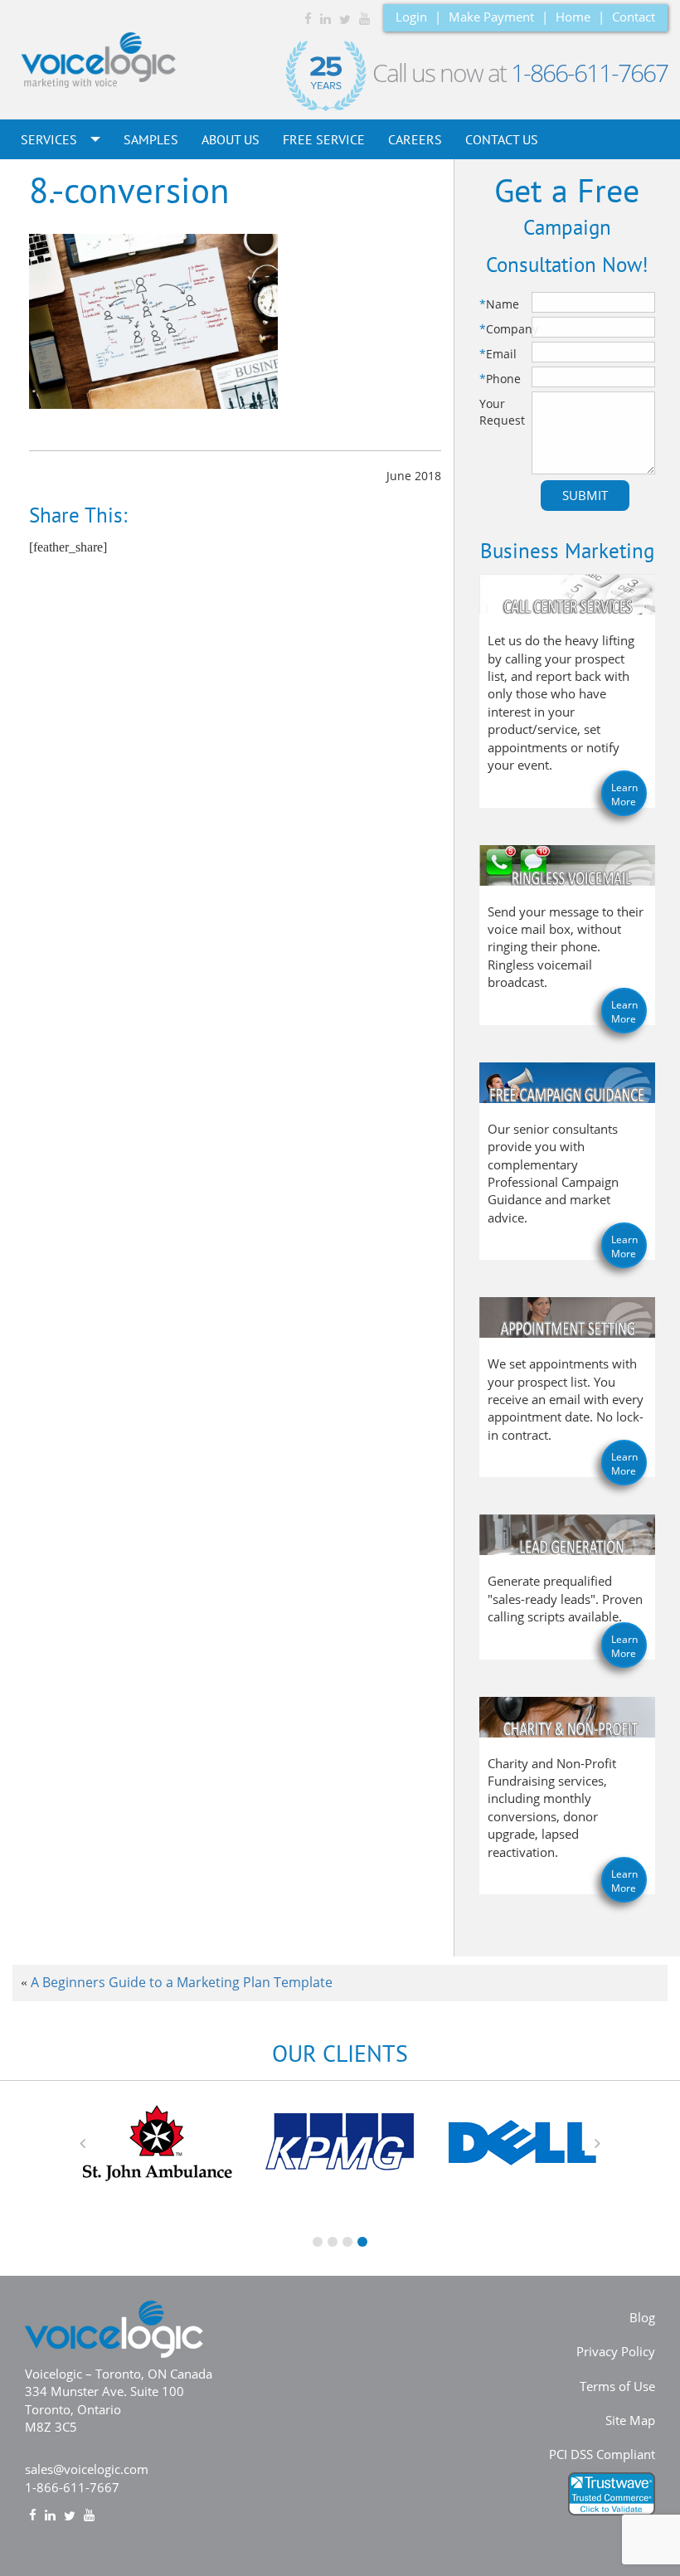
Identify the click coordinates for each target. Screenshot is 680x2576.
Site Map (630, 2420)
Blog (642, 2317)
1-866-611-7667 (589, 73)
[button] (83, 2143)
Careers (415, 139)
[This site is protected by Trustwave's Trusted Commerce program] (612, 2494)
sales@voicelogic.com (87, 2469)
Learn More (624, 795)
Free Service (324, 139)
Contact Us (502, 139)
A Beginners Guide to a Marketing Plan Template (182, 1982)
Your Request (502, 412)
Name (499, 304)
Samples (151, 139)
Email (498, 354)
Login (411, 17)
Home (573, 17)
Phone (500, 379)
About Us (231, 139)
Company (504, 329)
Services (51, 139)
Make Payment (491, 17)
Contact (634, 17)
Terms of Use (617, 2386)
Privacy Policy (616, 2351)
